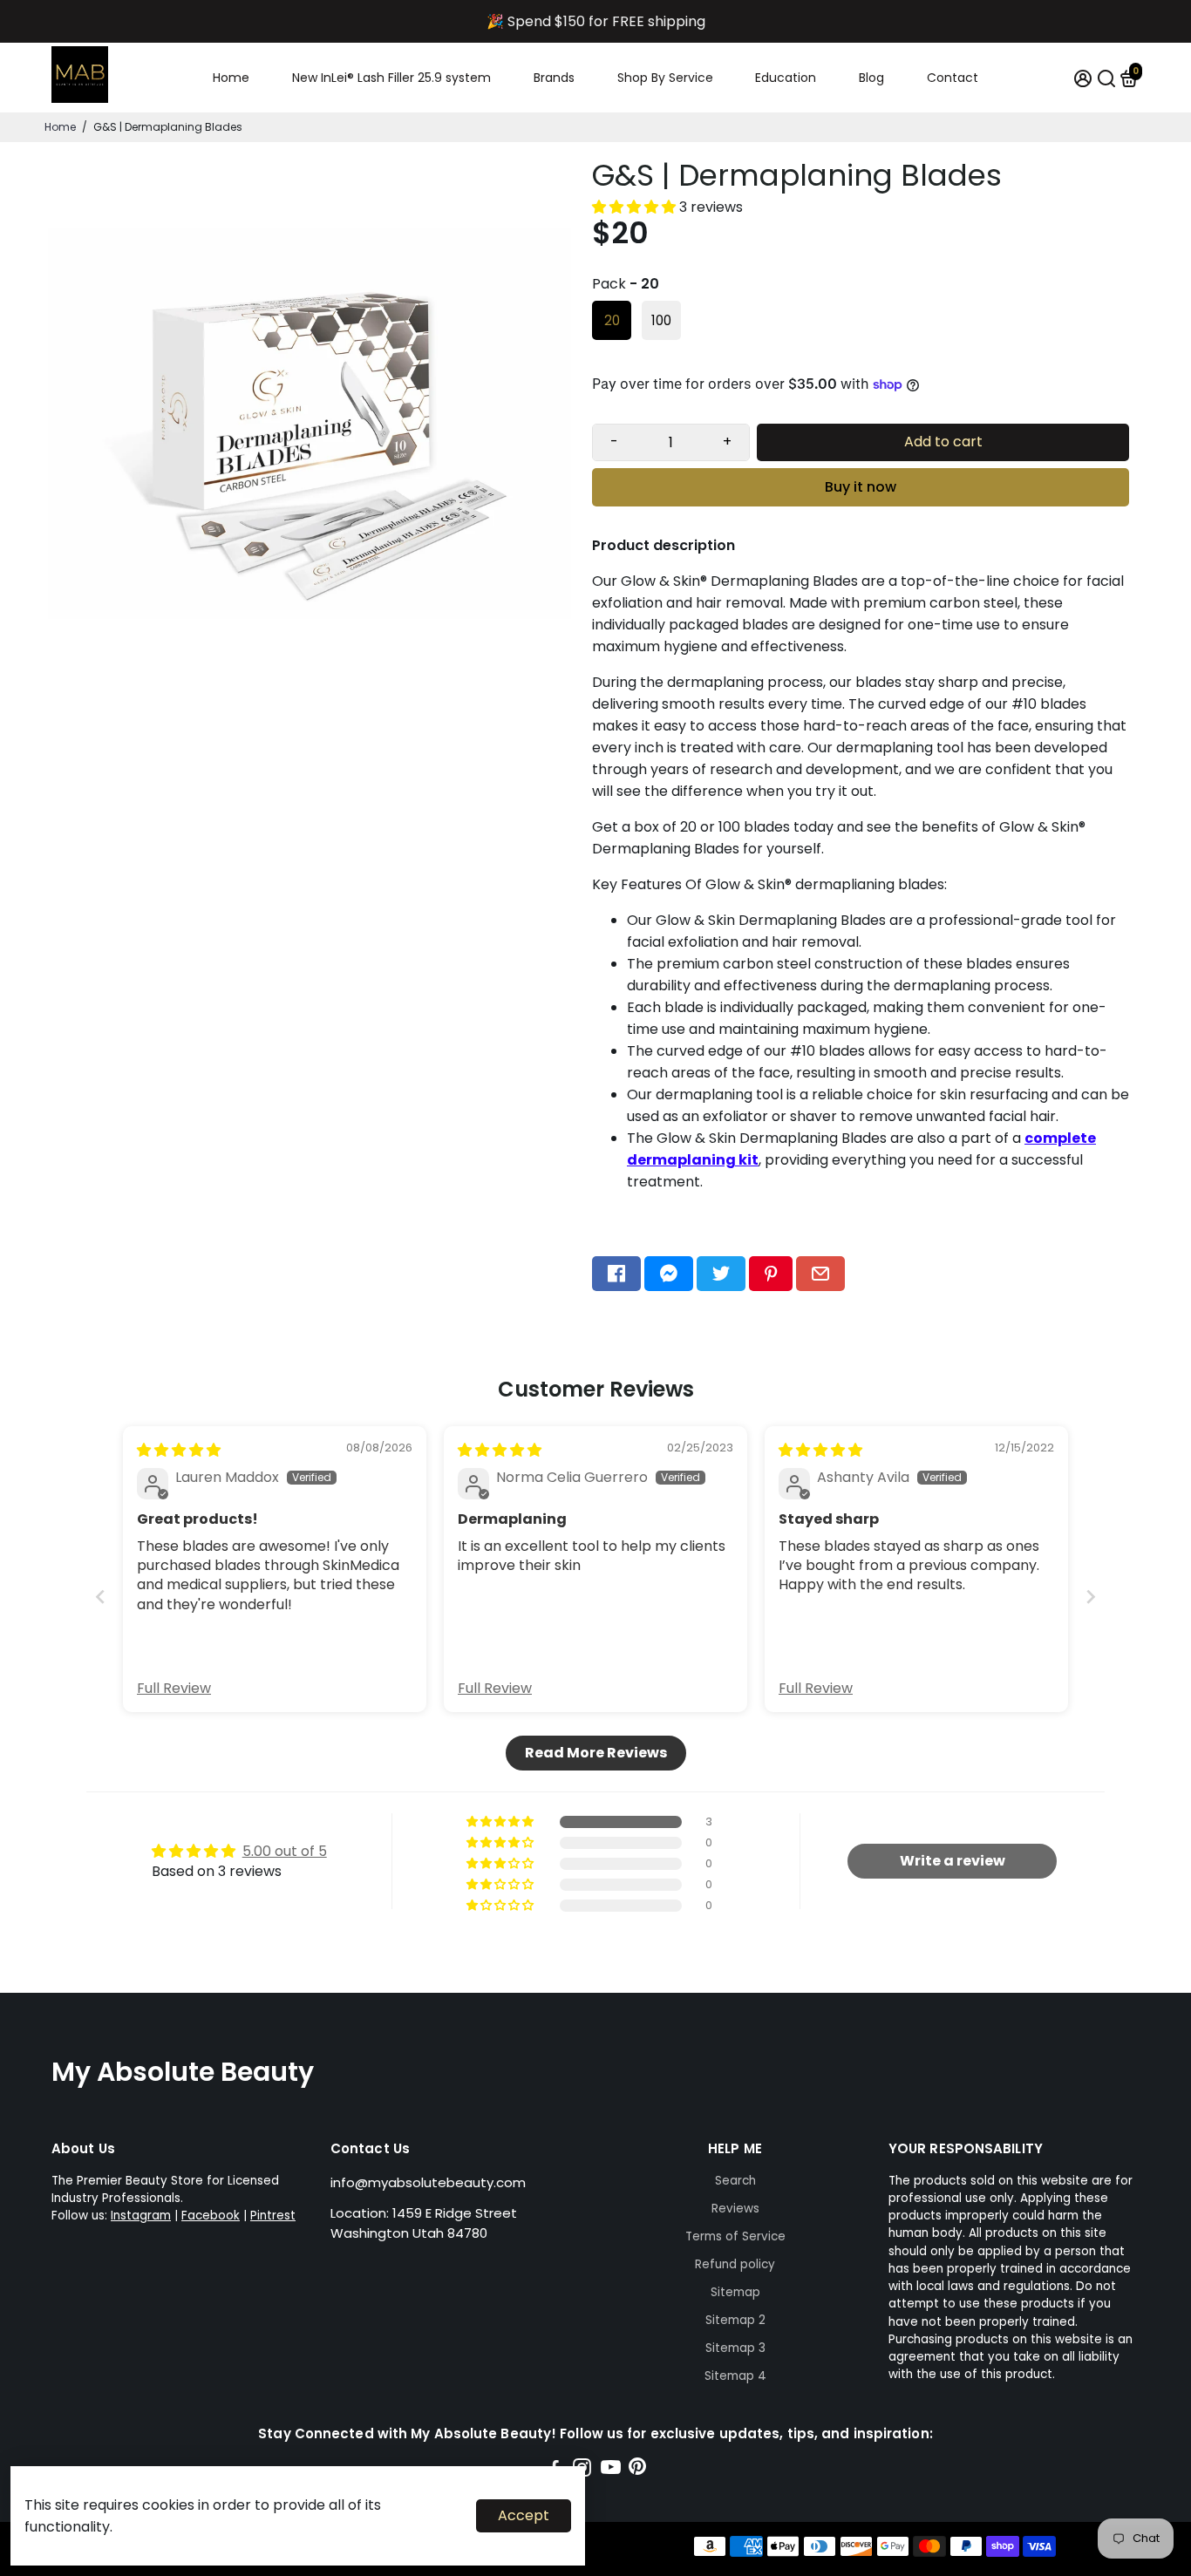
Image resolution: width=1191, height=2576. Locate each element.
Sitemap (735, 2292)
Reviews (735, 2209)
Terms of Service (735, 2236)
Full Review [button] (174, 1689)
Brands (554, 78)
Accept (524, 2515)
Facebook (211, 2216)
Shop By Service (665, 78)
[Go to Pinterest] (771, 1274)
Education (786, 78)
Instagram (141, 2216)
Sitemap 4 (735, 2376)
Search (735, 2181)
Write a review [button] (953, 1861)
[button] (636, 207)
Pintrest (273, 2216)
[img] (179, 1450)
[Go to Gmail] (820, 1274)
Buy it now (861, 487)
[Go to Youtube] (611, 2470)
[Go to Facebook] (616, 1274)
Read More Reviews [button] (596, 1753)
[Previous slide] (100, 1597)
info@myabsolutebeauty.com (428, 2182)
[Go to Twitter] (721, 1274)
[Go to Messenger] (669, 1274)
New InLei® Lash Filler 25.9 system (391, 78)
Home (231, 78)
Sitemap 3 (735, 2348)
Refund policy (735, 2264)
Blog (871, 78)
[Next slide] (1091, 1597)
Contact (953, 78)
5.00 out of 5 (285, 1851)
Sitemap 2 (735, 2320)
